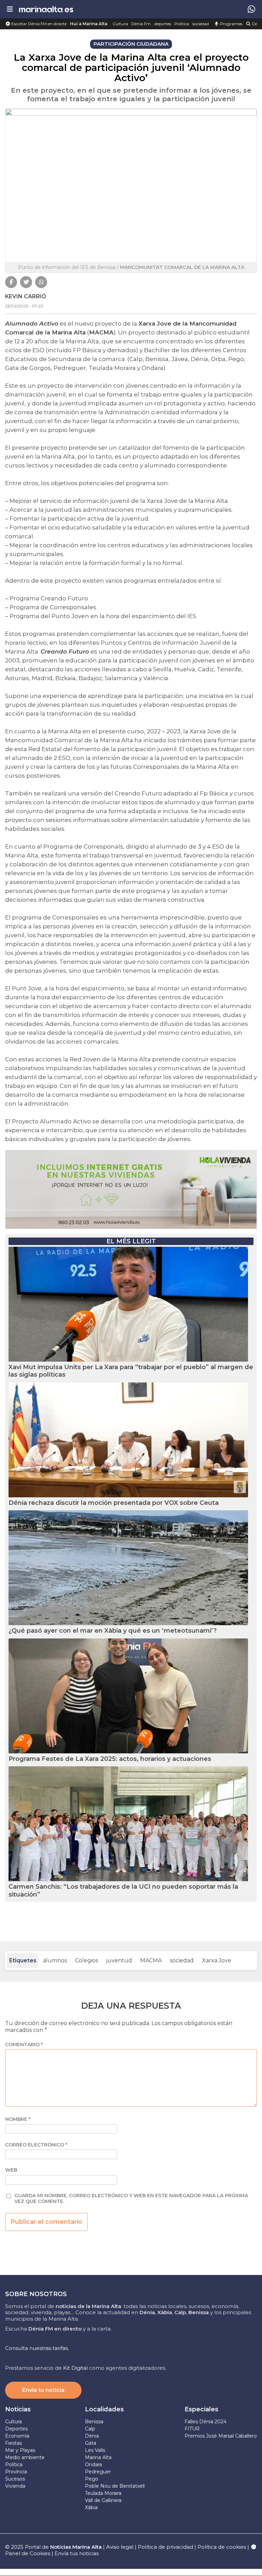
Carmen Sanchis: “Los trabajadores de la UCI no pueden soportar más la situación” (123, 1891)
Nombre (18, 2119)
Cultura (120, 24)
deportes (163, 24)
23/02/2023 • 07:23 (24, 306)
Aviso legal (120, 2547)
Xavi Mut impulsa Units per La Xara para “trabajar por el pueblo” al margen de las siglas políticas (131, 1371)
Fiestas (13, 2443)
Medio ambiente (25, 2457)
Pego (92, 2479)
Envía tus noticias (77, 2553)
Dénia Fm (141, 24)
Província (16, 2472)
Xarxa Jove (217, 1960)
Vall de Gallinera (103, 2500)
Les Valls (95, 2450)
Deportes (16, 2429)
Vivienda (15, 2486)
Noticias (18, 2409)
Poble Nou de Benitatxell (115, 2486)
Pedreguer (98, 2472)
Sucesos (15, 2479)
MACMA (151, 1960)
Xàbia (91, 2507)
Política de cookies (222, 2547)
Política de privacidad (166, 2547)
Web (11, 2170)
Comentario (24, 2045)
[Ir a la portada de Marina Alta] (46, 9)
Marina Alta (98, 2457)
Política (182, 24)
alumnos (55, 1960)
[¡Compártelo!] (11, 282)
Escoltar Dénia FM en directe (38, 24)
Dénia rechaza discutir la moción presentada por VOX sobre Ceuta (114, 1503)
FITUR (192, 2429)
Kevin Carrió (26, 296)
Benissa (94, 2422)
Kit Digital (75, 2368)
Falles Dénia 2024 (206, 2422)
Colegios (86, 1960)
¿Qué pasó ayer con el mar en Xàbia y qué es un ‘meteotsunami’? (113, 1631)
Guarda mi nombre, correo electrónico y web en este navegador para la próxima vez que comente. (131, 2199)
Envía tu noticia (43, 2390)
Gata (91, 2443)
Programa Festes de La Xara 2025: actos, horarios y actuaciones (110, 1759)
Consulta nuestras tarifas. (37, 2348)
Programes (231, 24)
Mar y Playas (20, 2450)
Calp (90, 2429)
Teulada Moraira (103, 2493)
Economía (17, 2436)
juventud (119, 1960)
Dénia (92, 2436)
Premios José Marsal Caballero (221, 2436)
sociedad (201, 24)
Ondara (93, 2465)
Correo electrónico (36, 2145)
